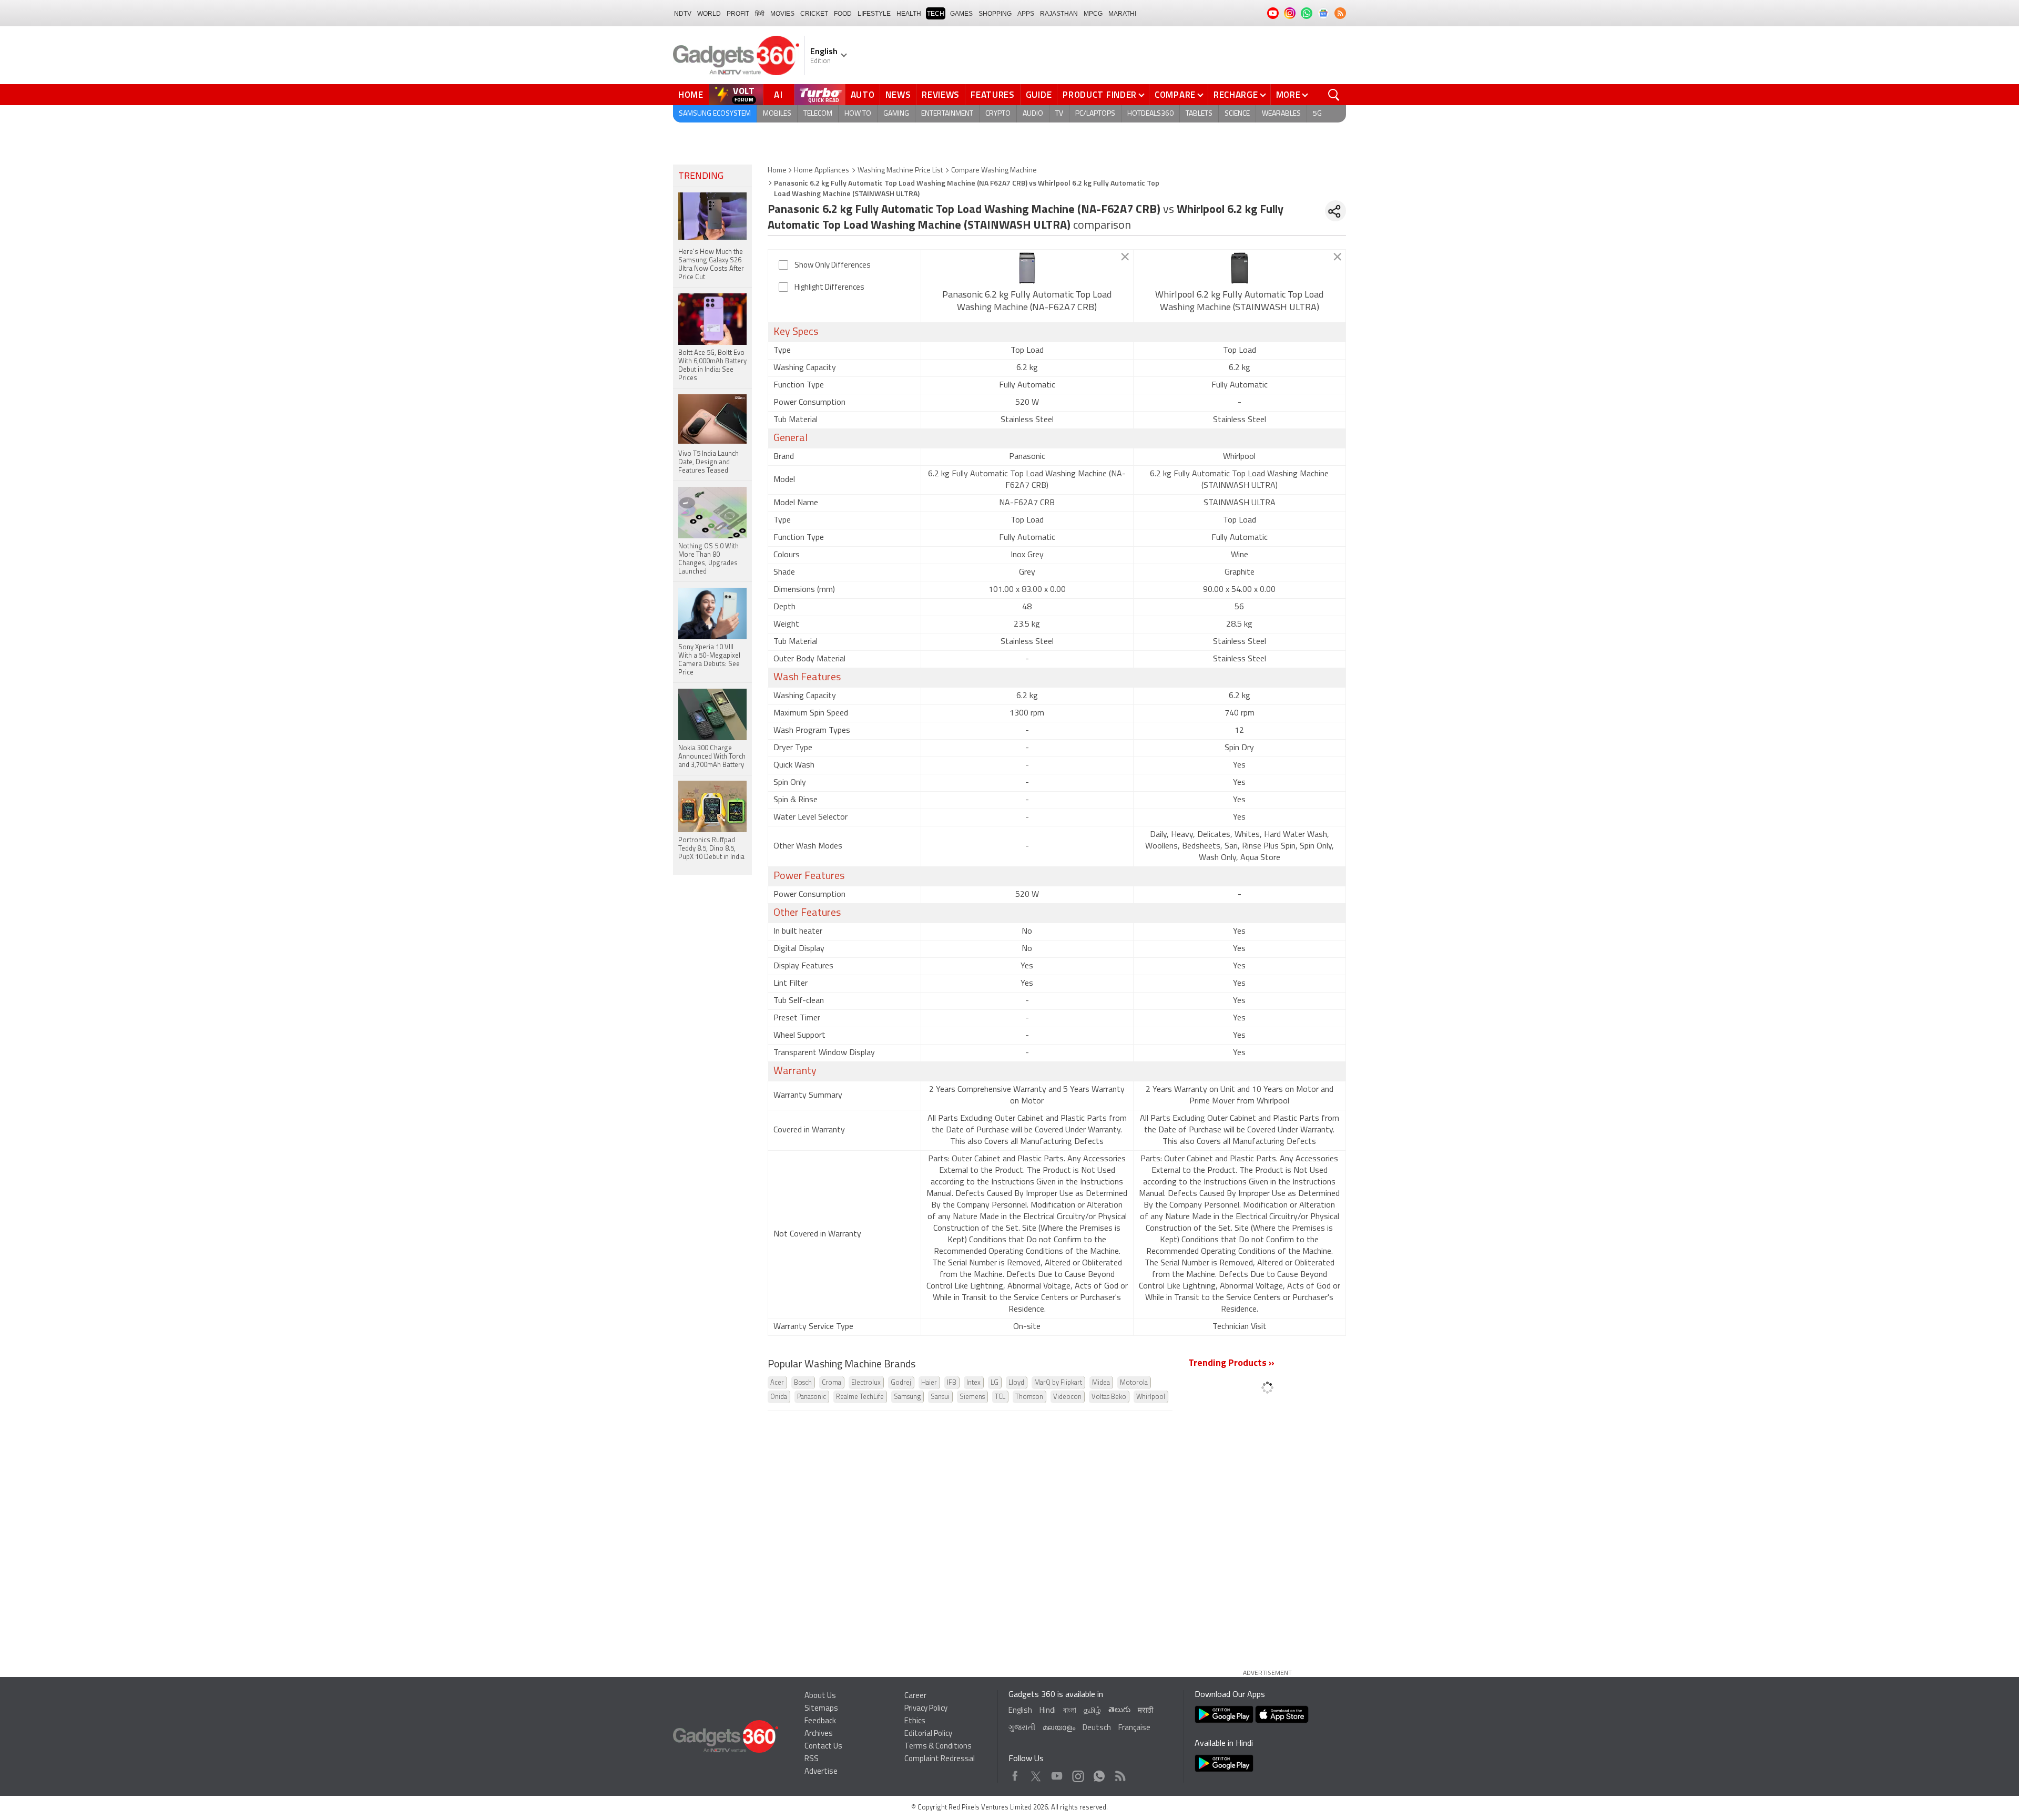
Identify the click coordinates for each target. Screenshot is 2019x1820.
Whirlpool (1151, 1397)
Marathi (1122, 14)
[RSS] (1340, 13)
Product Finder (1100, 95)
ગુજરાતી (1022, 1728)
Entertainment (947, 114)
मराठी (1145, 1711)
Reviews (941, 95)
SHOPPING (995, 14)
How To (858, 114)
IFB (952, 1383)
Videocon (1067, 1397)
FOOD (843, 14)
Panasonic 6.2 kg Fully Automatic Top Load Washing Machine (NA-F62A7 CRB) (1027, 302)
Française (1134, 1728)
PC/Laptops (1095, 114)
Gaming (896, 114)
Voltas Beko (1109, 1397)
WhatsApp (1099, 1773)
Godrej (901, 1383)
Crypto (998, 114)
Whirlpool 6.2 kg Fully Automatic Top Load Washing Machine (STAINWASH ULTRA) (1239, 302)
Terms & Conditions (938, 1747)
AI (779, 95)
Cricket (814, 14)
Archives (819, 1734)
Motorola (1134, 1383)
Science (1237, 114)
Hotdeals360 (1150, 114)
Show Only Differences (833, 266)
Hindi (1048, 1711)
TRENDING (701, 177)
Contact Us (823, 1747)
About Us (820, 1696)
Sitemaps (821, 1709)
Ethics (915, 1721)
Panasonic (812, 1397)
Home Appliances (822, 171)
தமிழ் (1092, 1711)
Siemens (972, 1397)
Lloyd (1016, 1383)
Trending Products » (1231, 1364)
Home (691, 95)
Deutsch (1097, 1728)
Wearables (1281, 114)
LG (995, 1383)
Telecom (818, 114)
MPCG (1093, 14)
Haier (929, 1383)
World (709, 14)
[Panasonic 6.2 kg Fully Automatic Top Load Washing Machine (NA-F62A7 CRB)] (1027, 268)
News (898, 95)
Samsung (907, 1397)
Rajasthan (1059, 14)
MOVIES (782, 14)
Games (961, 14)
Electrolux (866, 1383)
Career (915, 1696)
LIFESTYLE (874, 14)
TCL (1000, 1397)
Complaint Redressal (940, 1759)
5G (1317, 114)
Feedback (820, 1721)
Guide (1039, 95)
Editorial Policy (928, 1734)
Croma (832, 1383)
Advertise (821, 1772)
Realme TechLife (860, 1397)
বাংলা (1070, 1711)
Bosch (803, 1383)
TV (1059, 114)
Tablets (1199, 114)
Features (993, 95)
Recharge (1236, 95)
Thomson (1029, 1397)
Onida (779, 1397)
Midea (1101, 1383)
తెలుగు (1119, 1710)
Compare (1175, 95)
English (1020, 1711)
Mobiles (777, 114)
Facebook (1015, 1773)
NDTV (683, 14)
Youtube (1057, 1773)
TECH (936, 14)
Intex (973, 1383)
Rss (1119, 1773)
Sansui (940, 1397)
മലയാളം (1059, 1728)
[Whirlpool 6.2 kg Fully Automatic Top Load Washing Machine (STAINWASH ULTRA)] (1240, 268)
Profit (738, 14)
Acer (777, 1383)
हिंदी (760, 14)
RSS (812, 1759)
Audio (1033, 114)
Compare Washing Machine (994, 171)
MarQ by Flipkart (1058, 1383)
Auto (863, 95)
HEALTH (909, 14)
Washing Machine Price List (900, 171)
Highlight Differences (829, 288)
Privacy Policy (926, 1709)
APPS (1026, 14)
